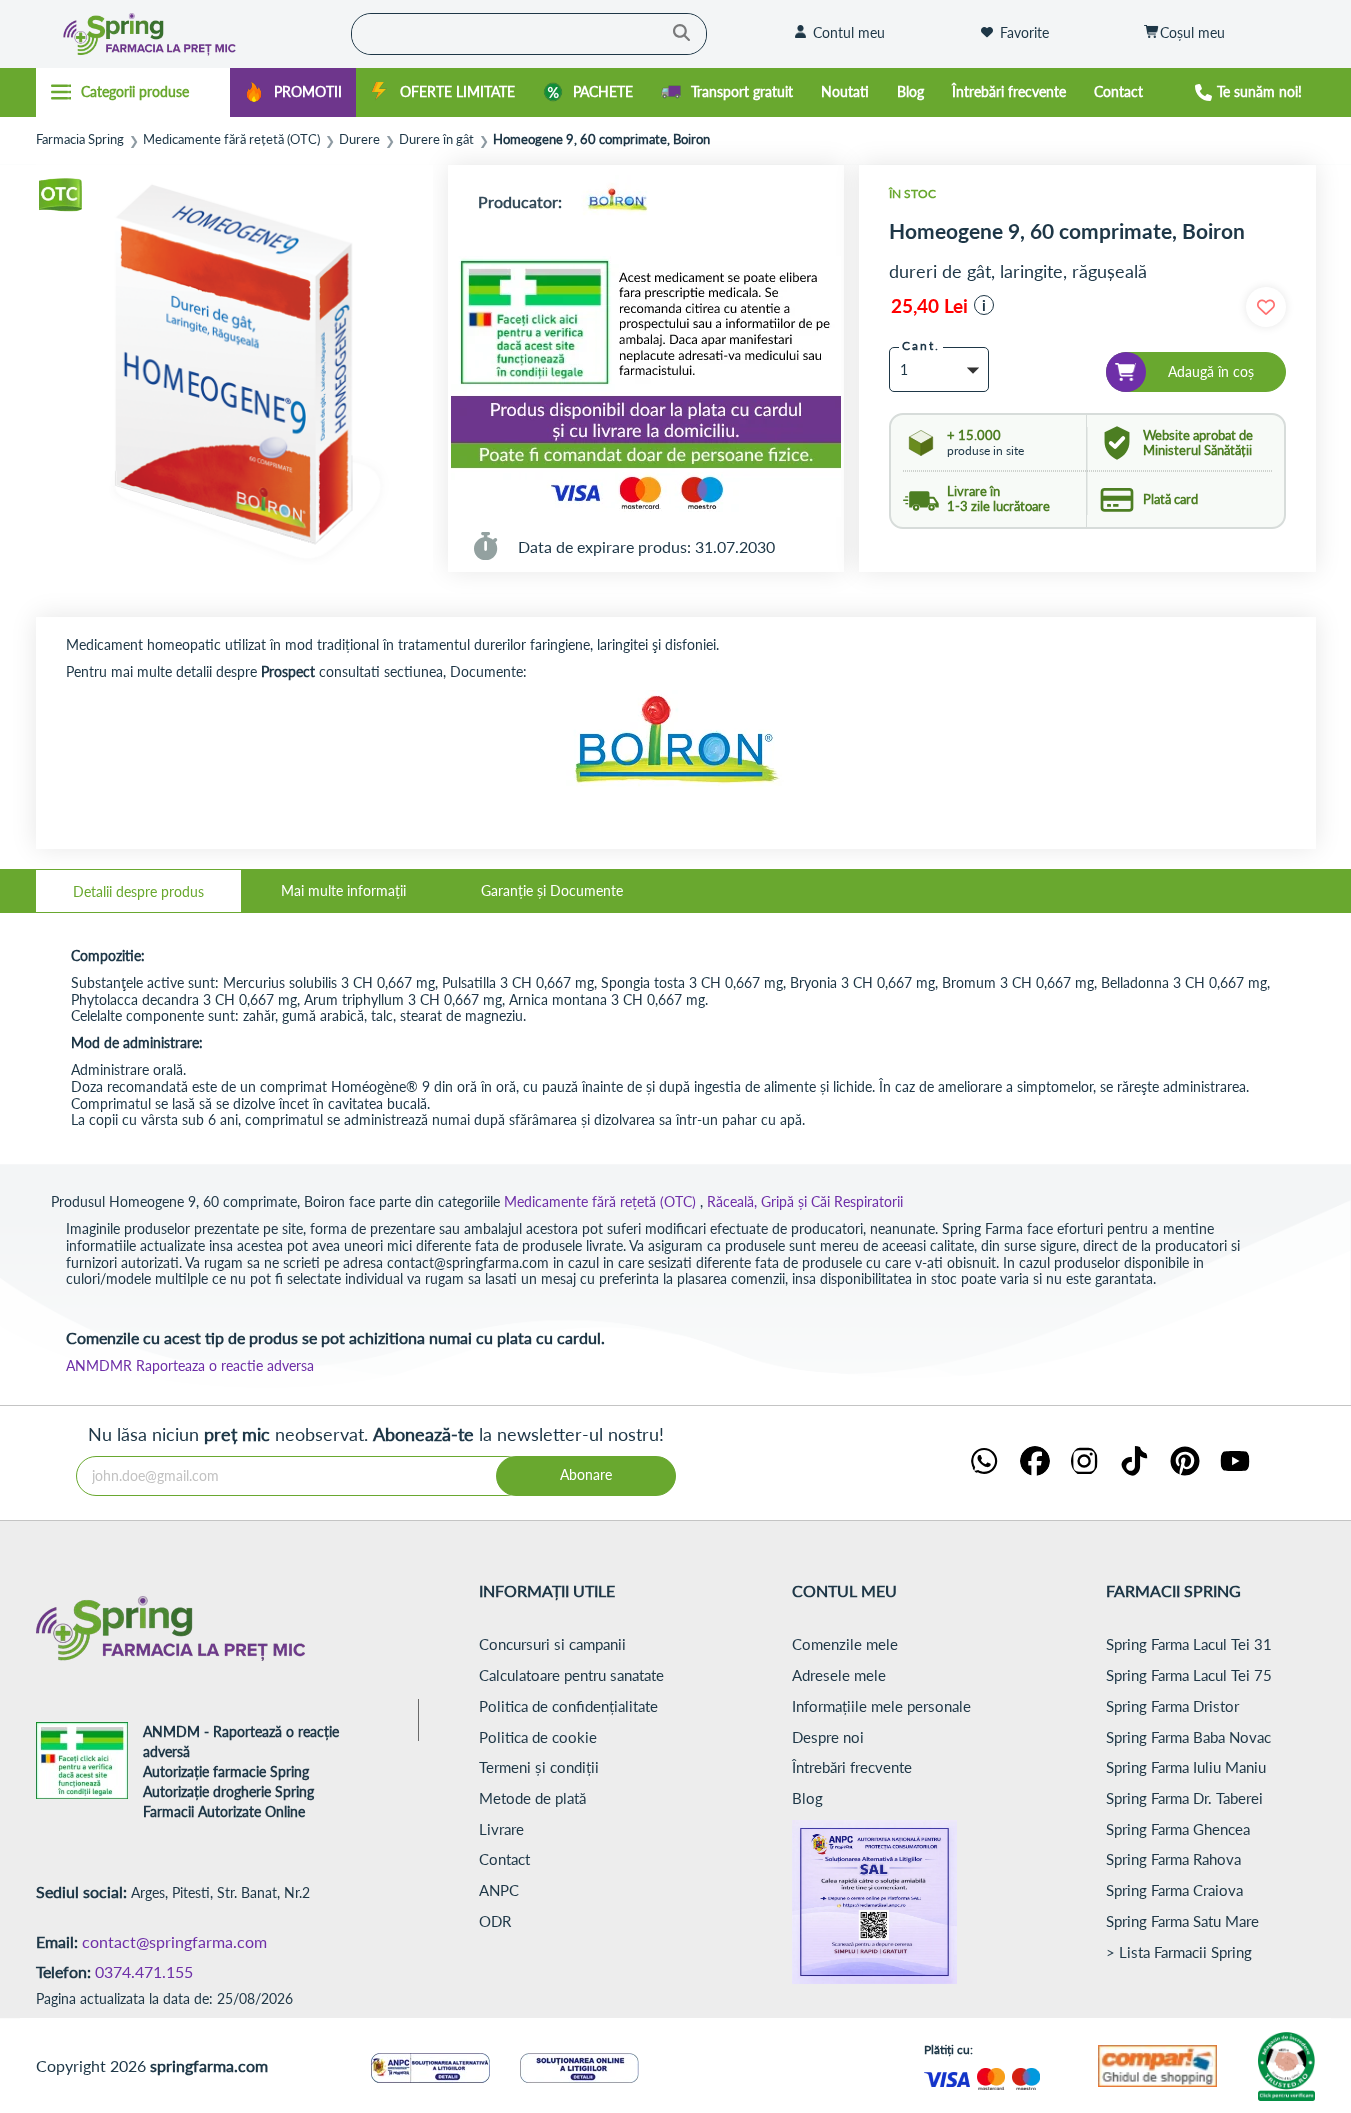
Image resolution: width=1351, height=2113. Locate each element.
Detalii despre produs (138, 891)
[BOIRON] (617, 201)
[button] (984, 305)
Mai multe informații (343, 890)
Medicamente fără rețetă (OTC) (231, 139)
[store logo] (188, 34)
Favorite (1024, 32)
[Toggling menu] (133, 92)
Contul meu (849, 32)
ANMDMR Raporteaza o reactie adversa (190, 1365)
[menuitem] (293, 92)
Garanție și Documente (552, 890)
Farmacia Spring (80, 139)
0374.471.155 (144, 1971)
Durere (359, 139)
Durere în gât (436, 139)
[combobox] (529, 34)
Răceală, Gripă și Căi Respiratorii (805, 1201)
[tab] (138, 891)
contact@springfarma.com (174, 1941)
